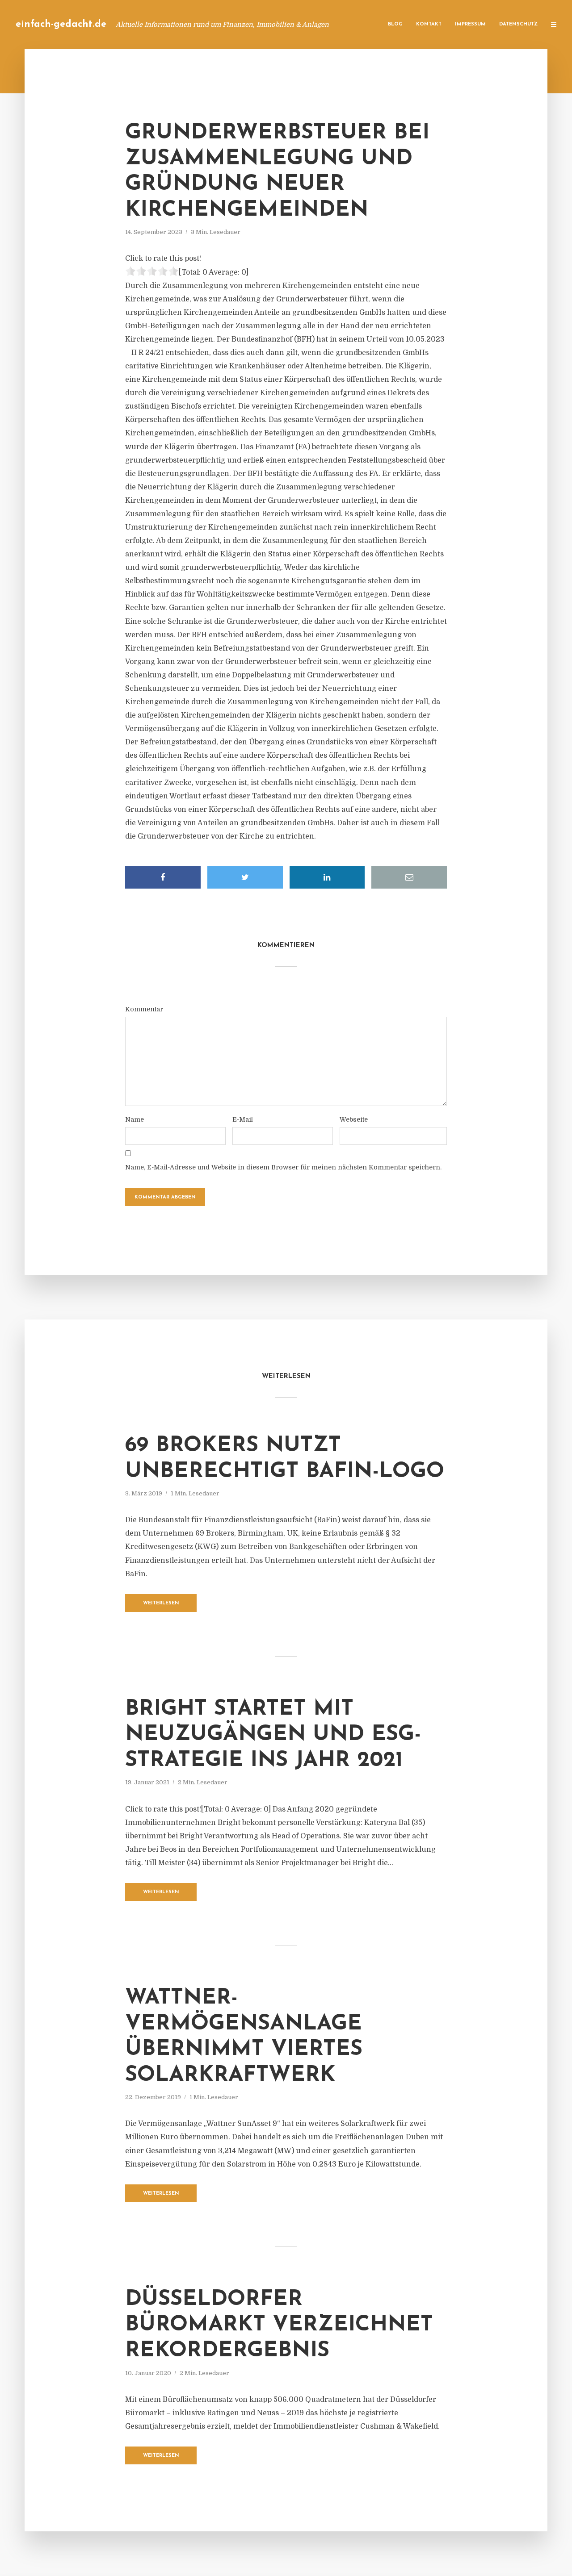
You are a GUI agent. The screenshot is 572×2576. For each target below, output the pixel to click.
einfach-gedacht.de (61, 24)
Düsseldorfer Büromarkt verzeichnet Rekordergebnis (279, 2325)
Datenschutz (518, 24)
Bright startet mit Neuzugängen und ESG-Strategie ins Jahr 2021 (273, 1735)
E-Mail (243, 1119)
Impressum (470, 24)
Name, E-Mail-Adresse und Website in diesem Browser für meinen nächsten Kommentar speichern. (283, 1167)
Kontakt (429, 24)
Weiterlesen (161, 1603)
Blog (395, 24)
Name (135, 1119)
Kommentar (144, 1009)
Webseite (354, 1119)
